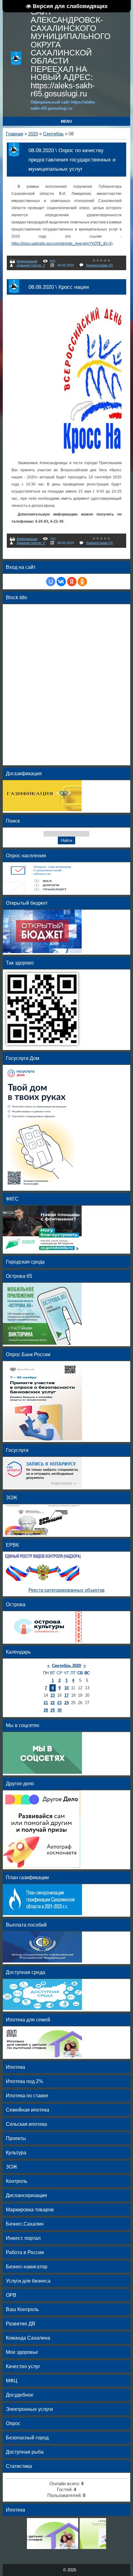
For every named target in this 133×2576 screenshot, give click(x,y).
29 (53, 1710)
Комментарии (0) (100, 265)
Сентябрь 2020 (66, 1666)
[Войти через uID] (51, 582)
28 (46, 1710)
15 (53, 1695)
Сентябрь (53, 134)
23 (59, 1703)
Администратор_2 (31, 265)
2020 (33, 134)
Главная (15, 134)
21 (46, 1703)
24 (66, 1703)
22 (53, 1703)
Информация (27, 261)
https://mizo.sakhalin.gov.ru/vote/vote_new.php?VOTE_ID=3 (61, 244)
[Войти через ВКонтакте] (61, 582)
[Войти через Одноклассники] (82, 582)
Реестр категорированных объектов (66, 1590)
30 (59, 1710)
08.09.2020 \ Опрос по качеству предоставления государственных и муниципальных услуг (72, 160)
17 (66, 1695)
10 (66, 1688)
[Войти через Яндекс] (72, 582)
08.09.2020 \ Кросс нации (59, 287)
